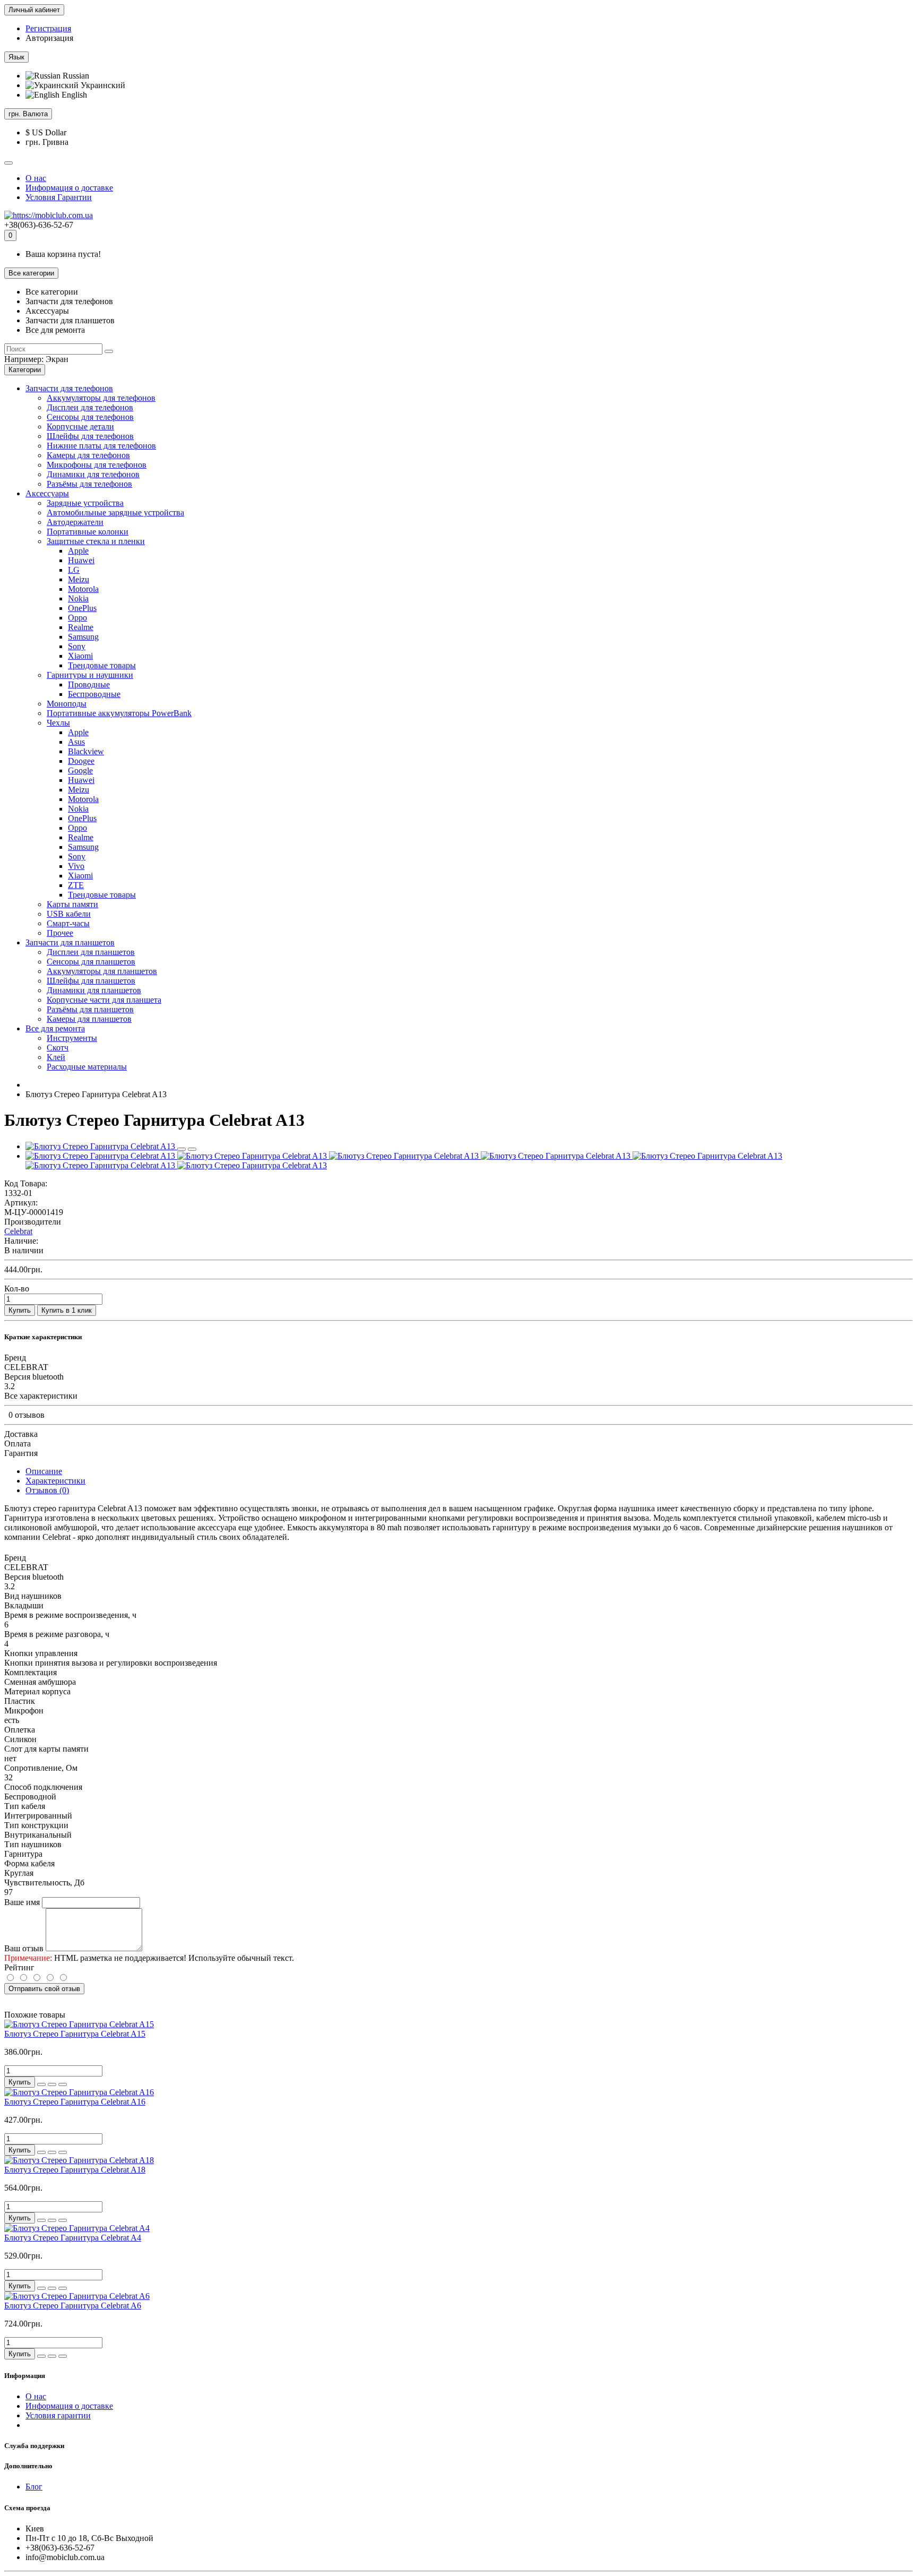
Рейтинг (19, 1967)
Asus (76, 742)
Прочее (60, 933)
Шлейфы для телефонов (90, 436)
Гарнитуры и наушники (90, 675)
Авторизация (49, 38)
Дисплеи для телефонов (90, 407)
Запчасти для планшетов (70, 942)
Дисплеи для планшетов (91, 952)
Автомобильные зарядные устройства (115, 512)
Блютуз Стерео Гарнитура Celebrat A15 (75, 2034)
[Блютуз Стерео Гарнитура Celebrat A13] (101, 1146)
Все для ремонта (55, 1028)
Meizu (79, 579)
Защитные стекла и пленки (96, 541)
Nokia (78, 598)
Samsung (83, 637)
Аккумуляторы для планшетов (102, 971)
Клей (56, 1057)
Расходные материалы (87, 1067)
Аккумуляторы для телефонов (101, 398)
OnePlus (82, 608)
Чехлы (58, 723)
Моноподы (67, 704)
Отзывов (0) (47, 1490)
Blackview (86, 751)
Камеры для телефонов (88, 455)
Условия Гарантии (59, 197)
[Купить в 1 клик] (41, 2084)
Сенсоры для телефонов (90, 417)
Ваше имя (22, 1902)
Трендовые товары (102, 665)
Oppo (77, 618)
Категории (25, 370)
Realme (81, 627)
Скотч (58, 1048)
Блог (34, 2487)
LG (74, 570)
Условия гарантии (58, 2415)
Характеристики (55, 1481)
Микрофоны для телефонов (97, 465)
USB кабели (69, 914)
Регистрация (48, 28)
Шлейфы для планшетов (91, 981)
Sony (77, 646)
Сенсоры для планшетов (91, 962)
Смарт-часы (68, 923)
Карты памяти (72, 904)
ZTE (76, 885)
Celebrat (18, 1231)
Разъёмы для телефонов (89, 484)
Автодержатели (75, 522)
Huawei (81, 560)
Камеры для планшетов (89, 1019)
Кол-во (17, 1289)
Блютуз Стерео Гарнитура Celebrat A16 (75, 2102)
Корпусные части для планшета (104, 1000)
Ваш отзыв (24, 1948)
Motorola (83, 589)
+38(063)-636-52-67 (39, 225)
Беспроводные (94, 694)
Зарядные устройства (85, 503)
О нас (36, 178)
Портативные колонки (88, 532)
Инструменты (72, 1038)
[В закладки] (181, 1149)
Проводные (89, 684)
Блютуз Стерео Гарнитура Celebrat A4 (73, 2238)
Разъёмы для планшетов (90, 1009)
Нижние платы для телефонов (101, 446)
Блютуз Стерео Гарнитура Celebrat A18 (75, 2170)
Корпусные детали (80, 427)
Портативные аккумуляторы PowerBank (119, 713)
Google (80, 770)
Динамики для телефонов (93, 474)
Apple (78, 551)
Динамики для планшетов (94, 990)
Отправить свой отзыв (44, 1989)
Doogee (81, 761)
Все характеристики (41, 1396)
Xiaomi (80, 656)
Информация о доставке (69, 188)
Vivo (76, 866)
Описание (44, 1471)
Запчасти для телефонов (69, 388)
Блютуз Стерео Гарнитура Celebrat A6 (73, 2306)
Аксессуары (47, 493)
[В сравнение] (192, 1149)
